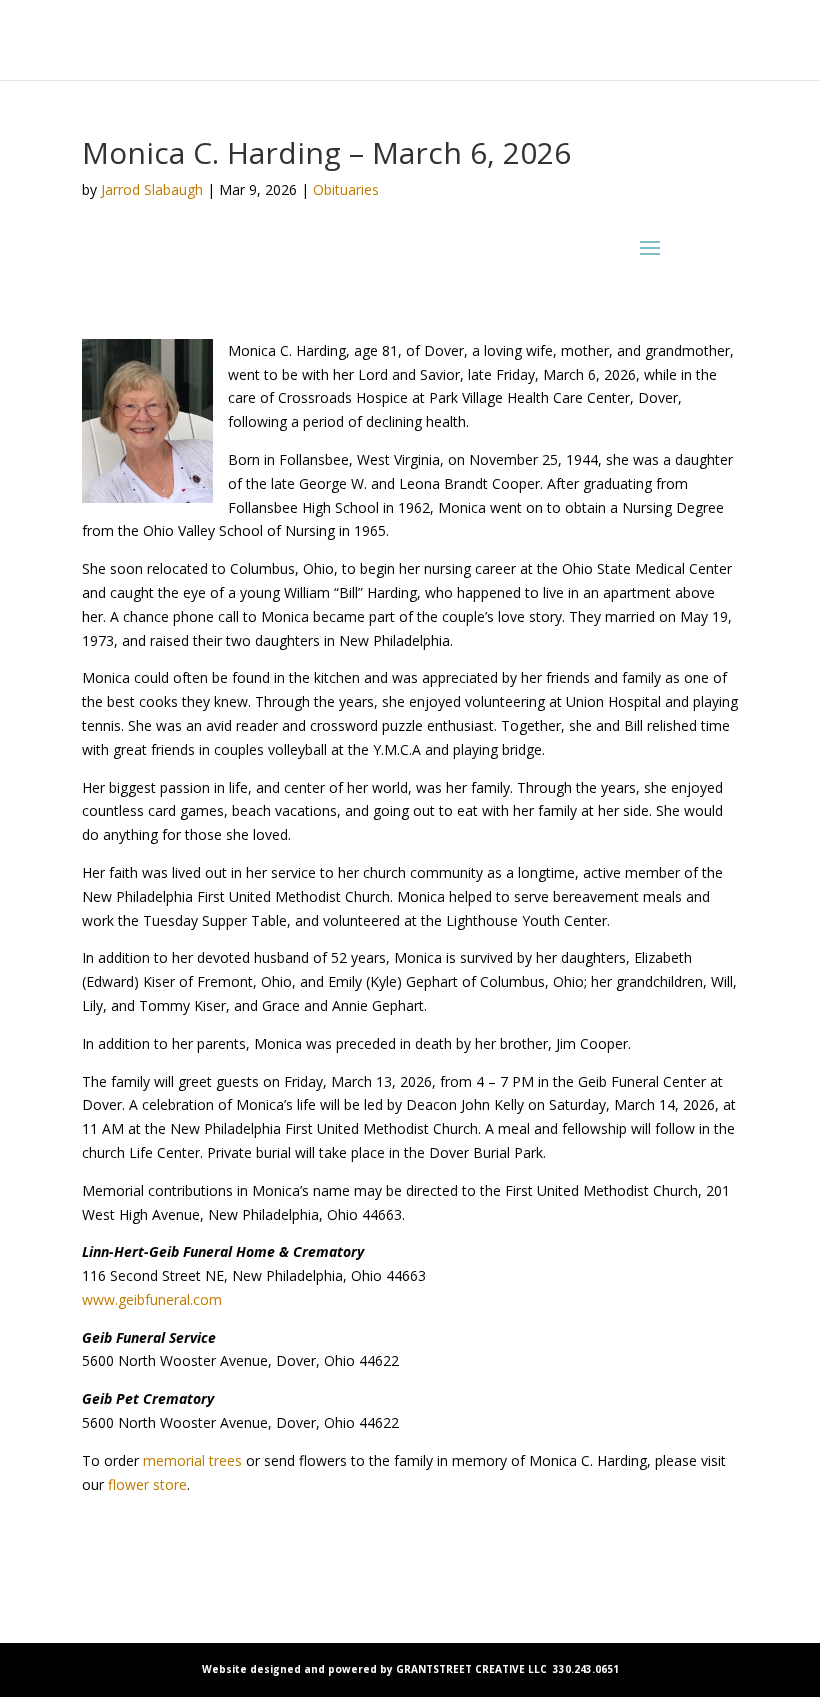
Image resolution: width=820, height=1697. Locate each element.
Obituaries (346, 189)
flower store (147, 1484)
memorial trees (192, 1460)
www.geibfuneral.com (152, 1299)
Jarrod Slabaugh (152, 189)
